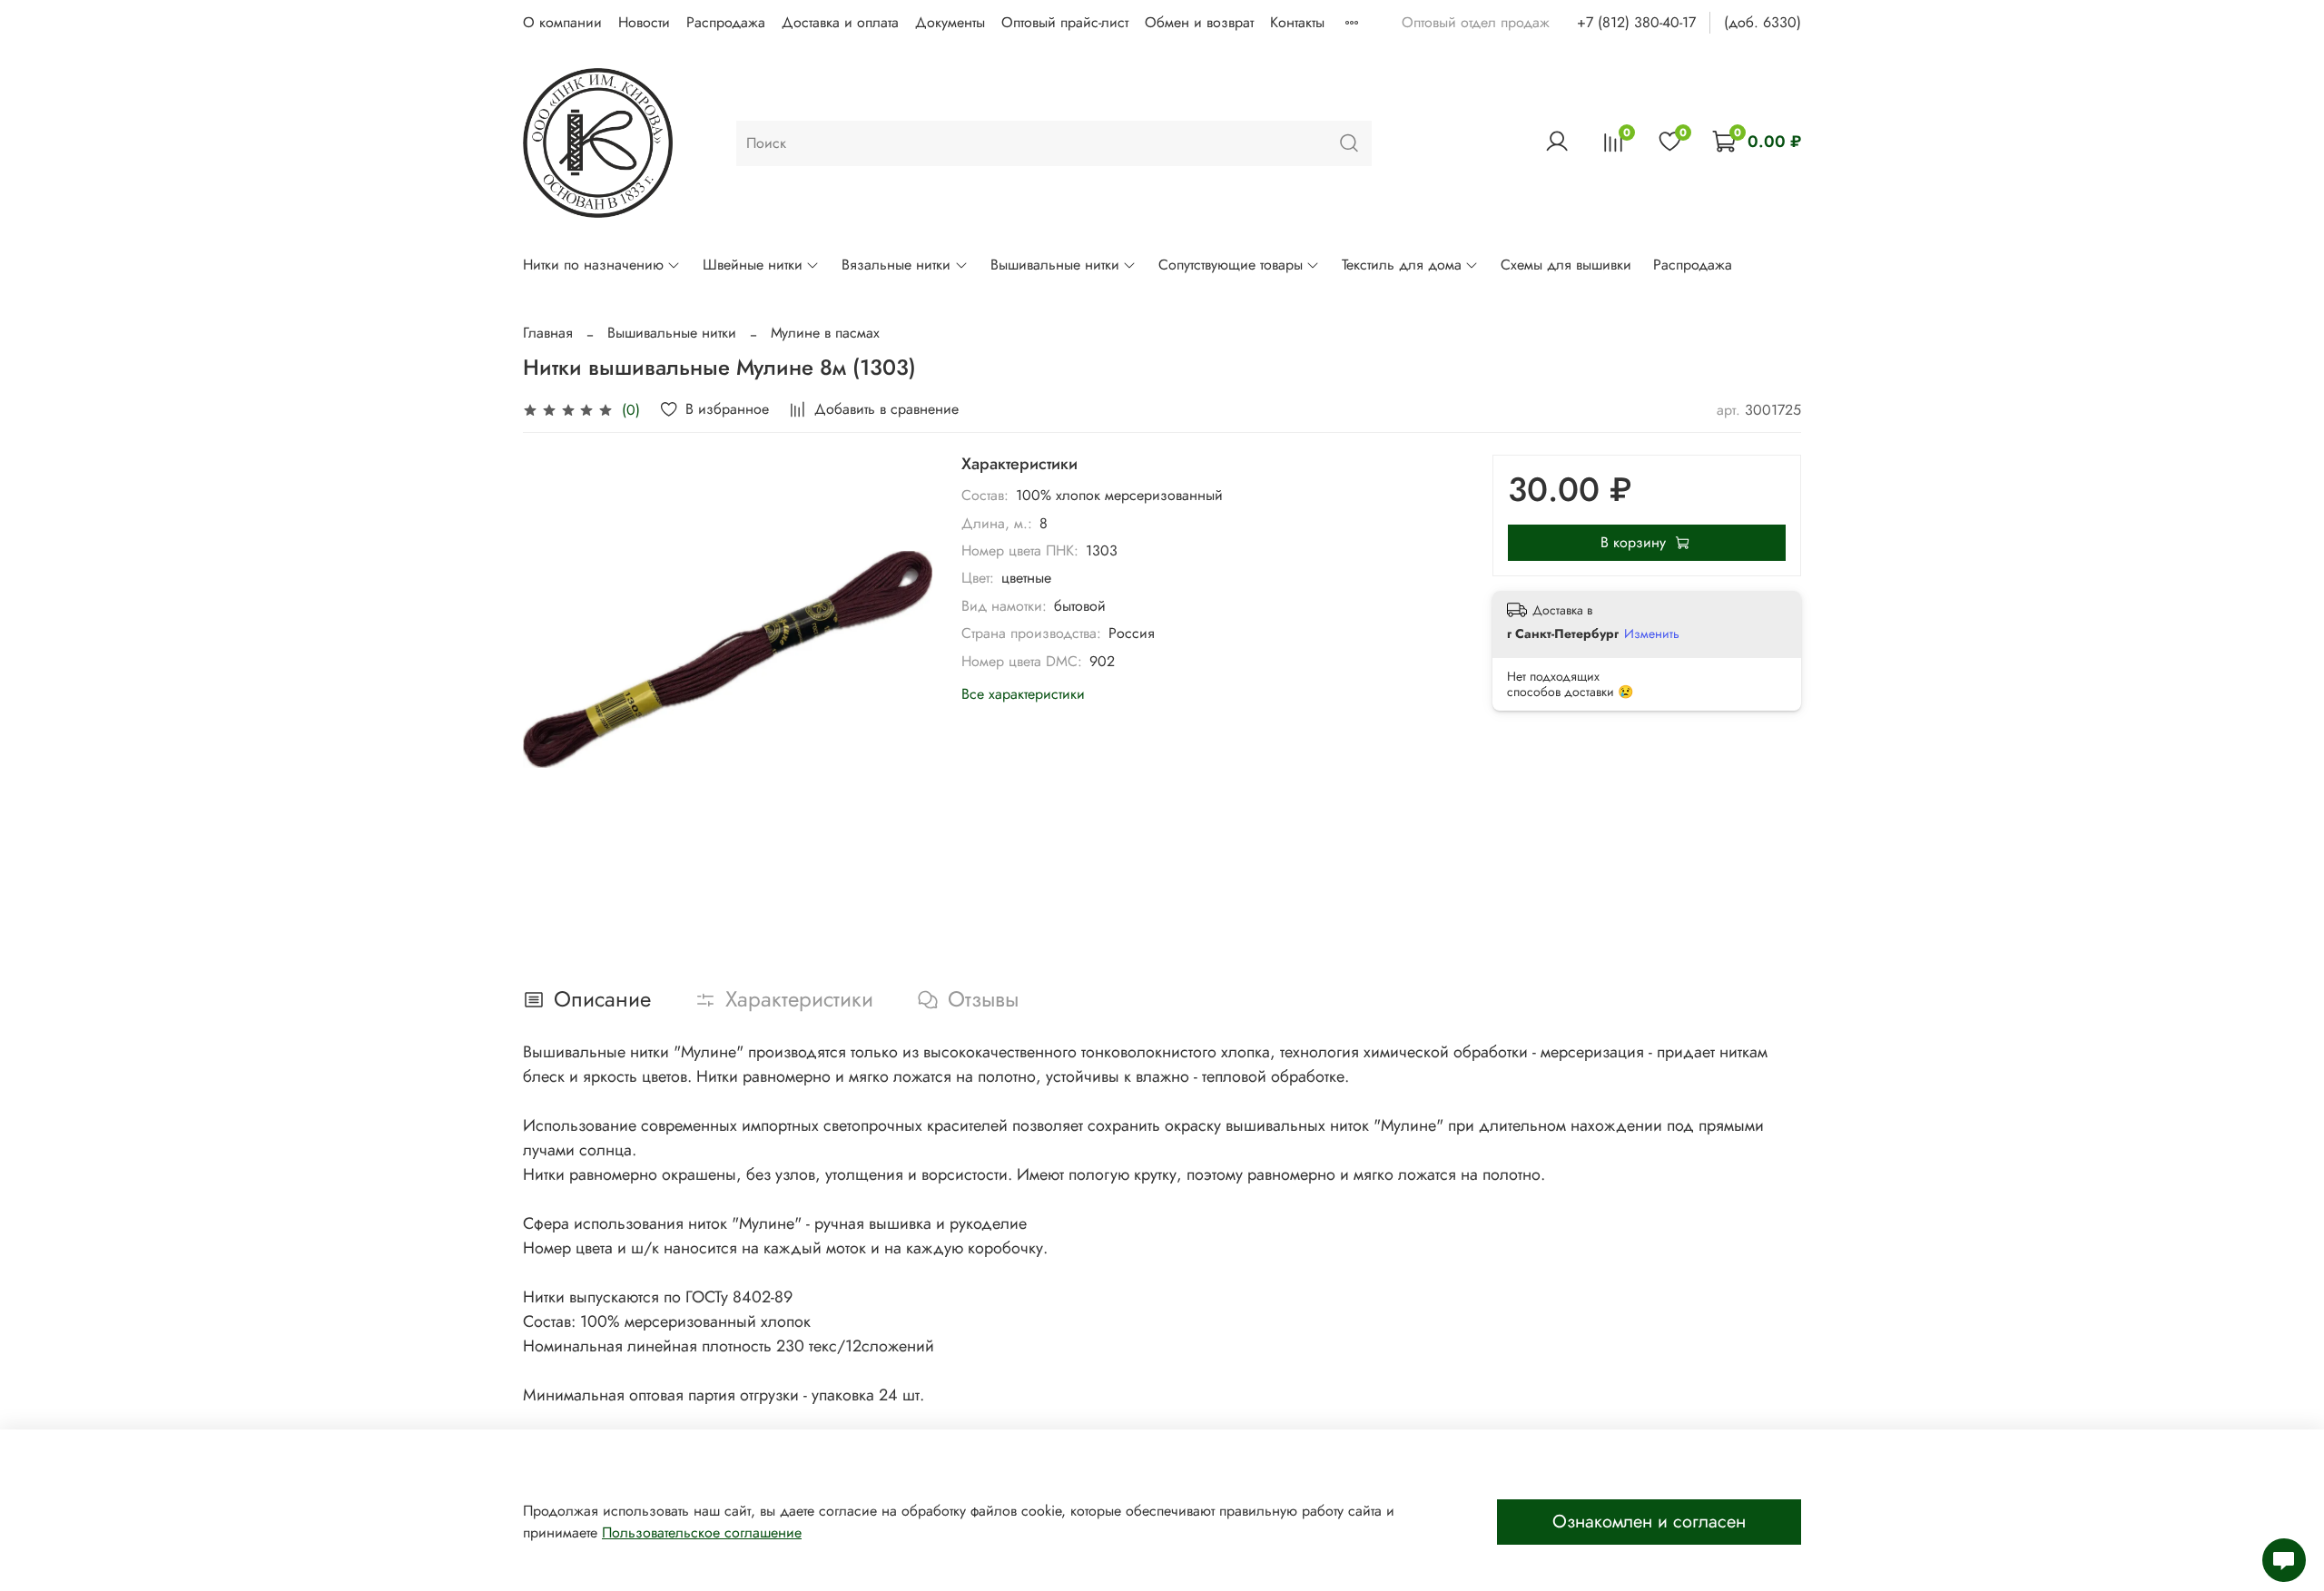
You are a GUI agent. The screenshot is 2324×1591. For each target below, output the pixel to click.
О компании (562, 22)
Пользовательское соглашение (702, 1532)
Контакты (1297, 22)
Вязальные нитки (896, 265)
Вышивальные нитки (1055, 265)
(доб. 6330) (1763, 22)
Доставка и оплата (840, 22)
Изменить (1652, 633)
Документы (950, 22)
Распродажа (726, 22)
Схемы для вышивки (1566, 265)
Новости (644, 22)
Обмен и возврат (1199, 22)
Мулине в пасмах (825, 333)
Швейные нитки (753, 265)
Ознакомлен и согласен (1649, 1522)
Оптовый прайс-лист (1065, 22)
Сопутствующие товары (1231, 265)
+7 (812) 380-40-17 (1636, 22)
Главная (548, 333)
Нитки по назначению (593, 265)
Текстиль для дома (1402, 265)
